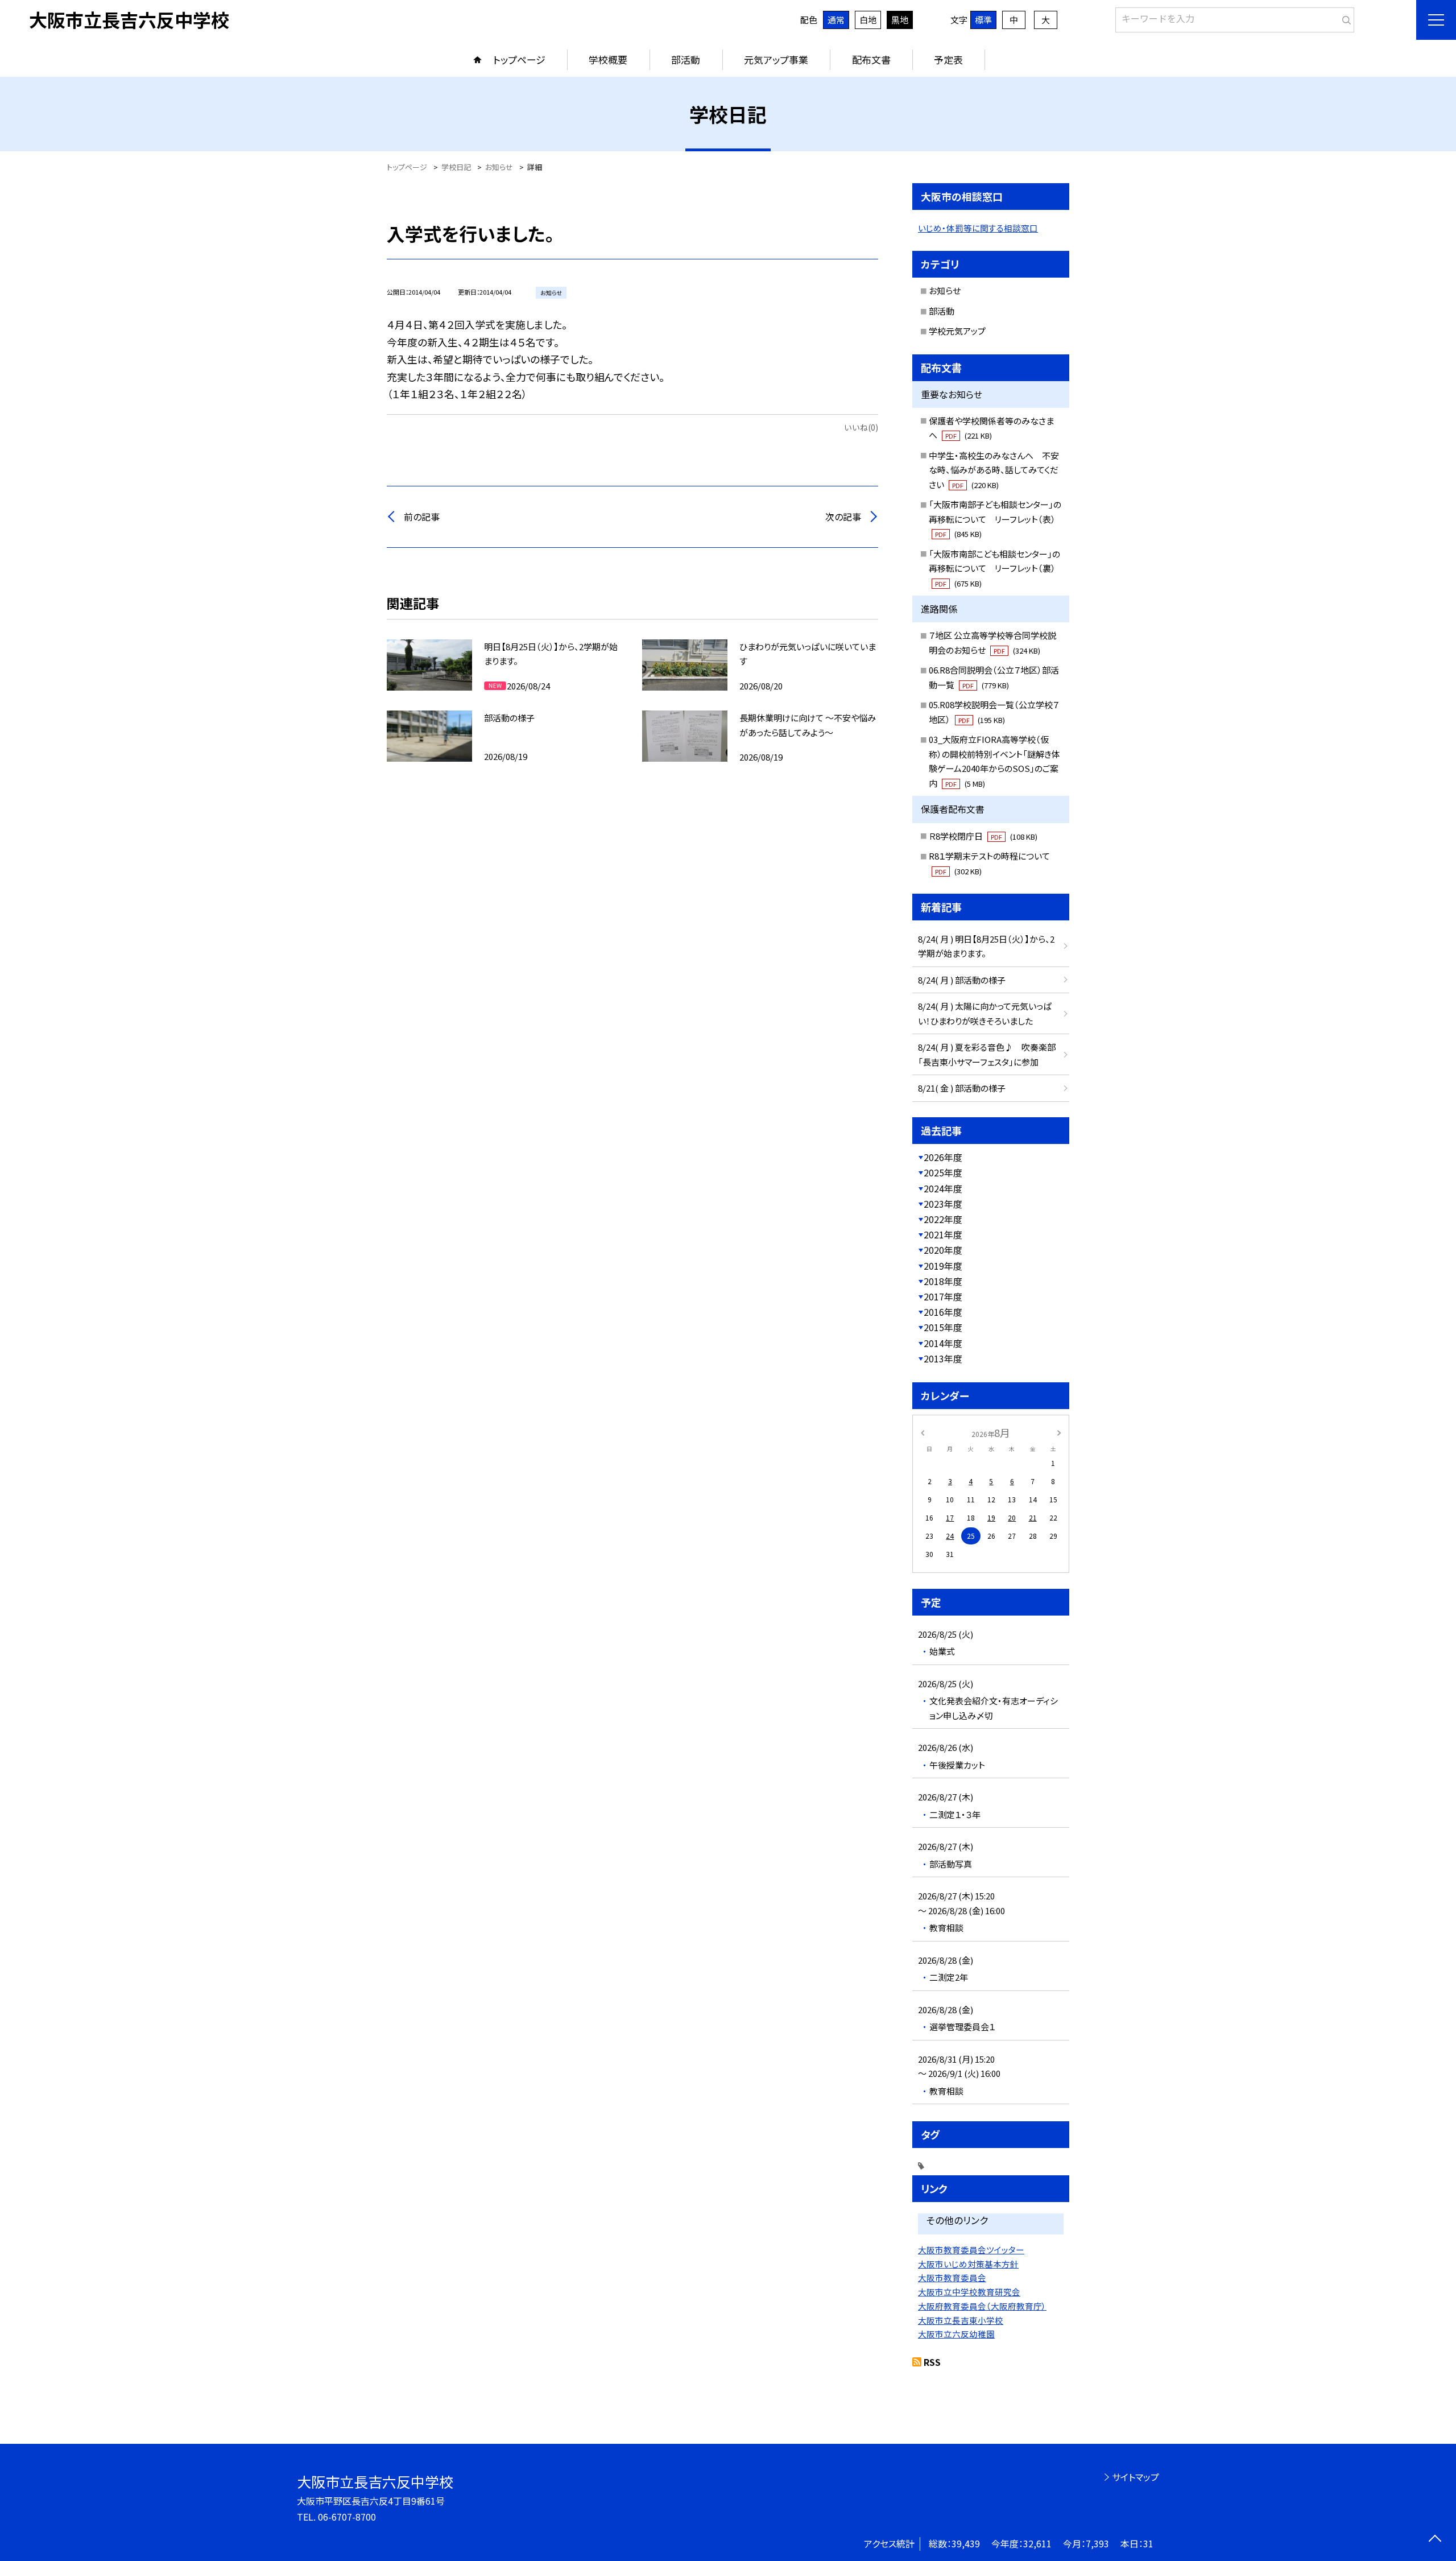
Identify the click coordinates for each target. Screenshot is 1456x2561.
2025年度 (943, 1172)
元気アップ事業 (776, 59)
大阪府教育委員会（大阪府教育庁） (982, 2306)
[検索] (1344, 18)
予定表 (948, 59)
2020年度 (943, 1250)
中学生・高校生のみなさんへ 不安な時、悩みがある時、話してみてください (994, 470)
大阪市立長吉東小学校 (961, 2320)
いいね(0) (861, 427)
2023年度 (943, 1204)
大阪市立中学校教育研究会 (969, 2292)
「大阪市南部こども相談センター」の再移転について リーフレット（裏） (994, 568)
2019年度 (943, 1266)
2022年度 (943, 1219)
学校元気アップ (957, 331)
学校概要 (608, 59)
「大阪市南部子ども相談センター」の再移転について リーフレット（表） (995, 519)
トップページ (519, 59)
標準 (983, 20)
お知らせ (945, 290)
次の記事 (843, 517)
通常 (836, 20)
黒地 (900, 20)
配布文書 (871, 59)
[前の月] (923, 1432)
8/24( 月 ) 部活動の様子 (962, 980)
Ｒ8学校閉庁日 (983, 836)
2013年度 (943, 1358)
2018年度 (943, 1281)
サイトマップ (1136, 2477)
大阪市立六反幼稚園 (956, 2334)
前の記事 (422, 517)
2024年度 (943, 1188)
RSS (932, 2362)
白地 (868, 20)
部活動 (686, 59)
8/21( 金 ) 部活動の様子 (962, 1088)
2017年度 (943, 1296)
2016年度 (943, 1312)
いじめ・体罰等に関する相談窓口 (978, 228)
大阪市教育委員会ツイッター (971, 2250)
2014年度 (943, 1343)
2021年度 (943, 1234)
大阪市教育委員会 (952, 2277)
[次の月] (1059, 1432)
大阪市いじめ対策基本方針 (968, 2264)
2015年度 (943, 1327)
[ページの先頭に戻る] (1435, 2540)
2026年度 (943, 1157)
